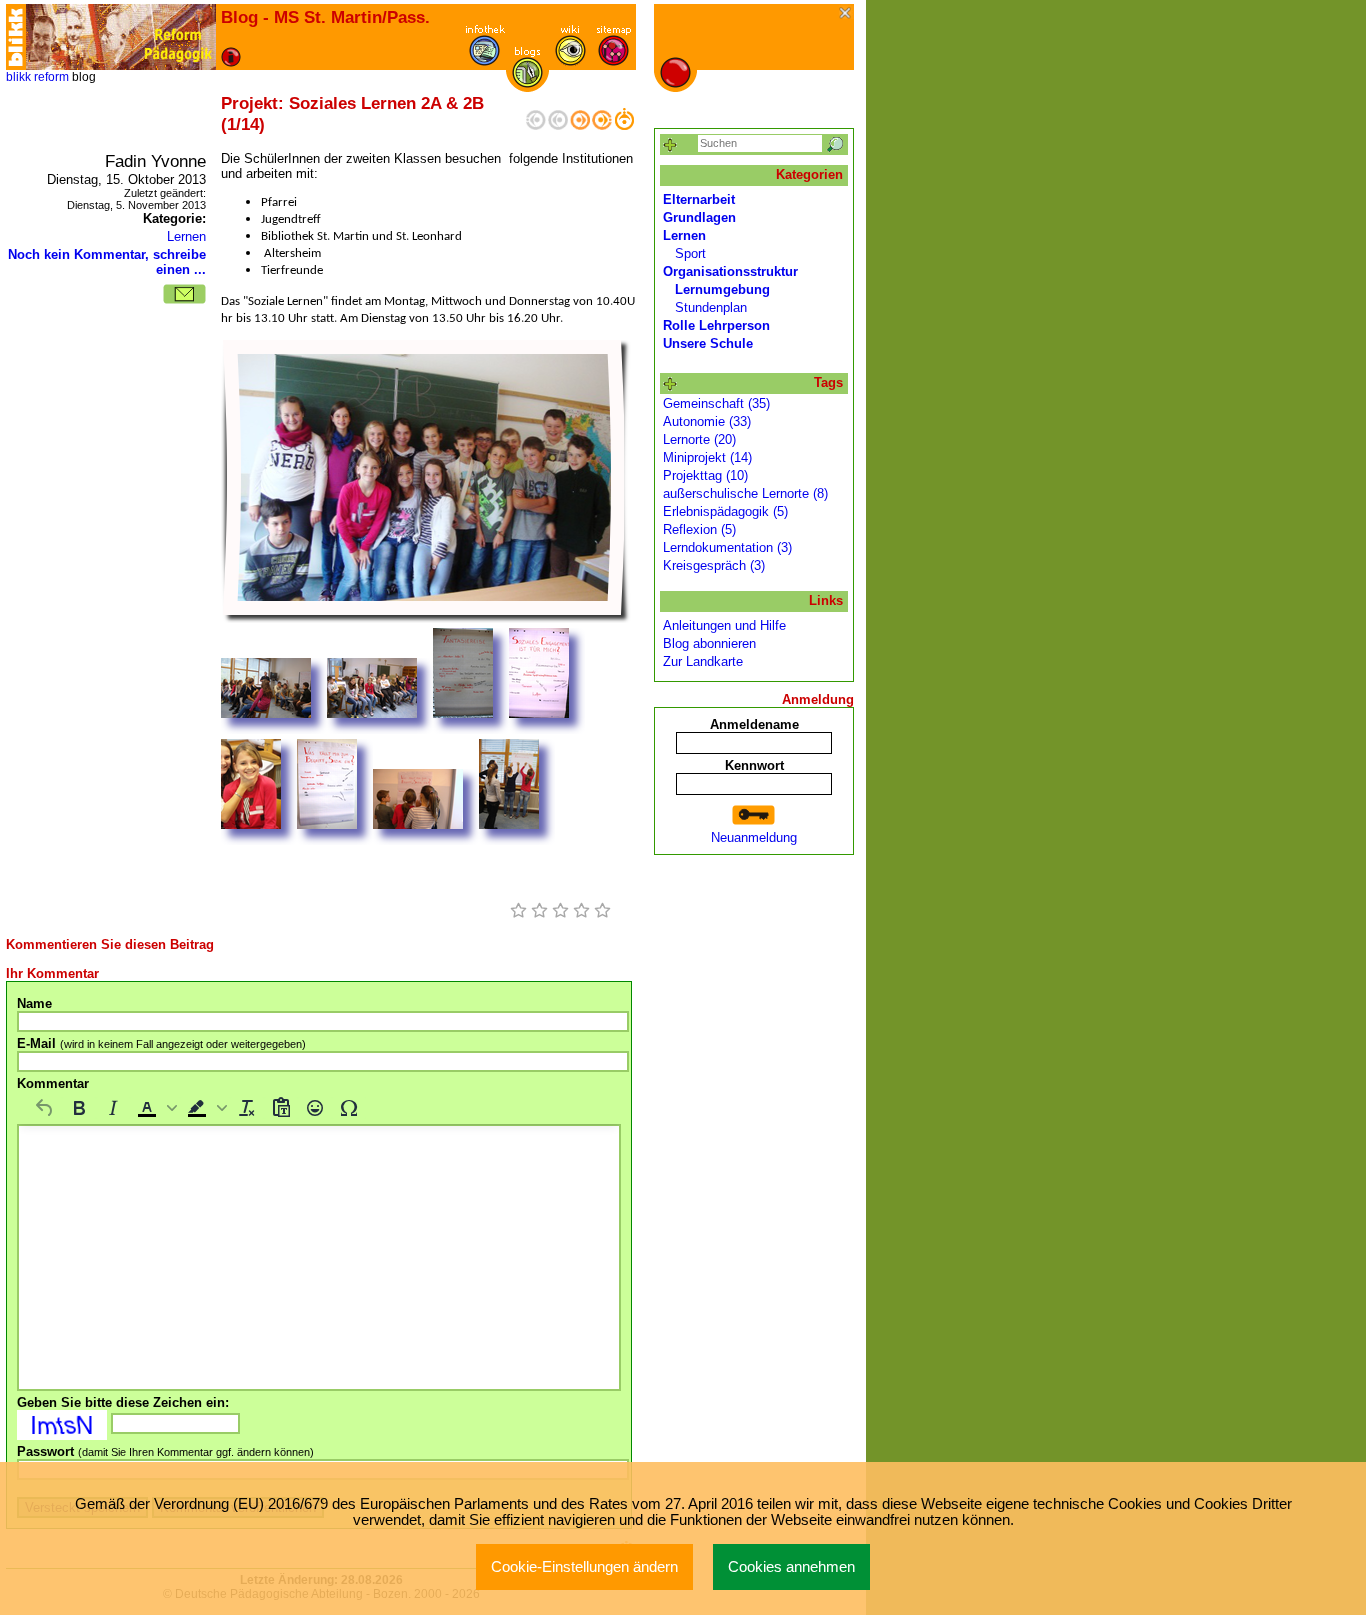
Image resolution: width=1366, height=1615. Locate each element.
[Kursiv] (113, 1108)
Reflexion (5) (699, 529)
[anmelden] (754, 815)
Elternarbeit (699, 199)
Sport (690, 253)
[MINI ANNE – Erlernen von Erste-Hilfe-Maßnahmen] (580, 125)
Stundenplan (711, 307)
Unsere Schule (708, 343)
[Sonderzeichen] (349, 1108)
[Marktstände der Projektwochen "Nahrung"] (602, 125)
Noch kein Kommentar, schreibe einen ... (107, 262)
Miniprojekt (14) (707, 457)
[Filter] (670, 145)
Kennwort (754, 765)
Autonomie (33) (707, 421)
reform (51, 77)
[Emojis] (315, 1108)
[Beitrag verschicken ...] (184, 294)
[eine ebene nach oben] (624, 125)
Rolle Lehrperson (716, 325)
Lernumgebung (722, 289)
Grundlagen (699, 217)
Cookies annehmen (791, 1567)
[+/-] (670, 384)
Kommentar (53, 1083)
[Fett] (79, 1108)
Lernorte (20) (699, 439)
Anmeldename (754, 724)
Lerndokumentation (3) (727, 547)
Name (34, 1003)
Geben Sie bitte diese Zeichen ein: (123, 1402)
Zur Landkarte (703, 661)
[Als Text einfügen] (281, 1108)
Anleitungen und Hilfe (724, 625)
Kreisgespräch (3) (714, 565)
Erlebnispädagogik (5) (725, 511)
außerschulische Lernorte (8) (745, 493)
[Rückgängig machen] (45, 1108)
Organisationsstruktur (730, 271)
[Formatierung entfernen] (247, 1108)
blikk (18, 77)
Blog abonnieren (709, 643)
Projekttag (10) (705, 475)
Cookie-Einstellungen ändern (584, 1567)
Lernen (186, 236)
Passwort (165, 1451)
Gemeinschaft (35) (716, 403)
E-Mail (161, 1043)
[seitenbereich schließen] (846, 14)
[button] (155, 1108)
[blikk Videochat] (16, 37)
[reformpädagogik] (121, 37)
